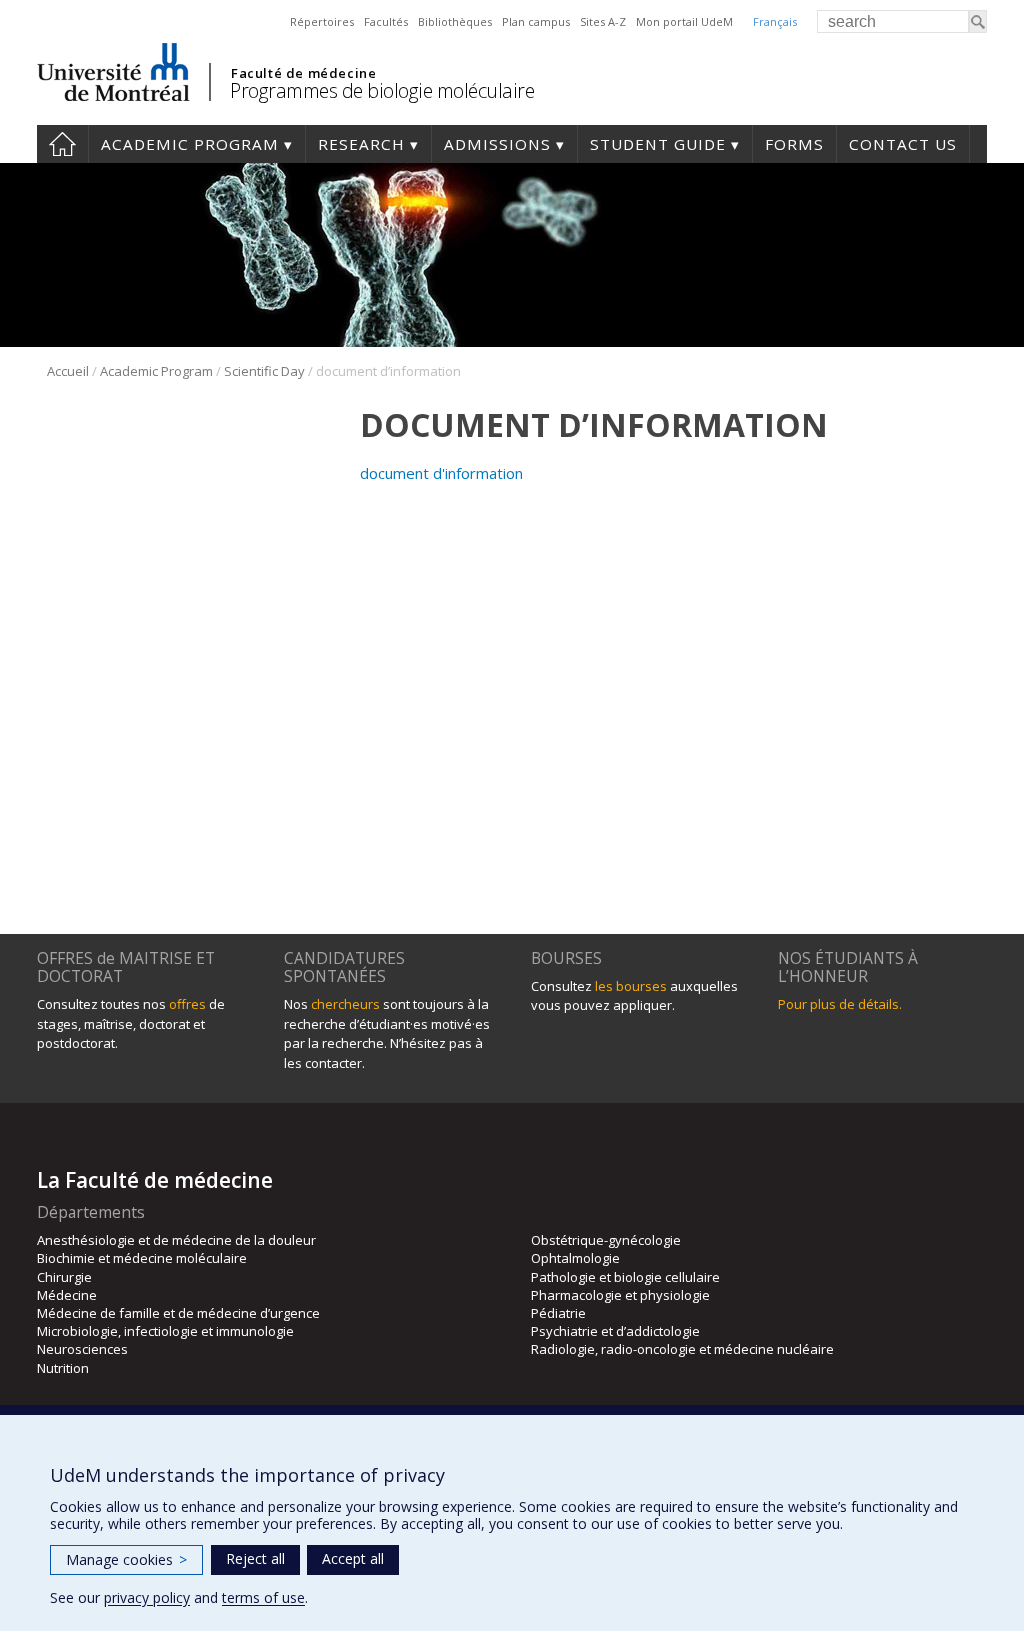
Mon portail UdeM (684, 21)
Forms (794, 144)
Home (62, 144)
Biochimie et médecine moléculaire (142, 1258)
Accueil (68, 371)
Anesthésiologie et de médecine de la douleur (176, 1240)
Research (361, 144)
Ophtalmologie (575, 1258)
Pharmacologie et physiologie (620, 1295)
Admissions (497, 144)
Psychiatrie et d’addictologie (615, 1331)
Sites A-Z (603, 21)
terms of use (263, 1597)
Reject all (255, 1558)
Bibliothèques (455, 21)
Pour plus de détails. (840, 1004)
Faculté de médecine (303, 73)
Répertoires (322, 21)
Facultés (386, 21)
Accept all (353, 1558)
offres (187, 1004)
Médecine (67, 1295)
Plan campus (536, 21)
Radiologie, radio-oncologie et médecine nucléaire (682, 1349)
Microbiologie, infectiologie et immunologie (165, 1331)
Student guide (658, 144)
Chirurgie (64, 1277)
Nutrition (63, 1368)
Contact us (903, 144)
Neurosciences (82, 1349)
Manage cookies (126, 1559)
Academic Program (190, 144)
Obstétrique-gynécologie (606, 1240)
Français (775, 21)
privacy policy (147, 1597)
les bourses (631, 986)
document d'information (441, 473)
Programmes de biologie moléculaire (382, 90)
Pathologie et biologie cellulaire (625, 1277)
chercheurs (345, 1004)
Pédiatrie (558, 1313)
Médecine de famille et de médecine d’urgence (178, 1313)
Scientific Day (264, 371)
